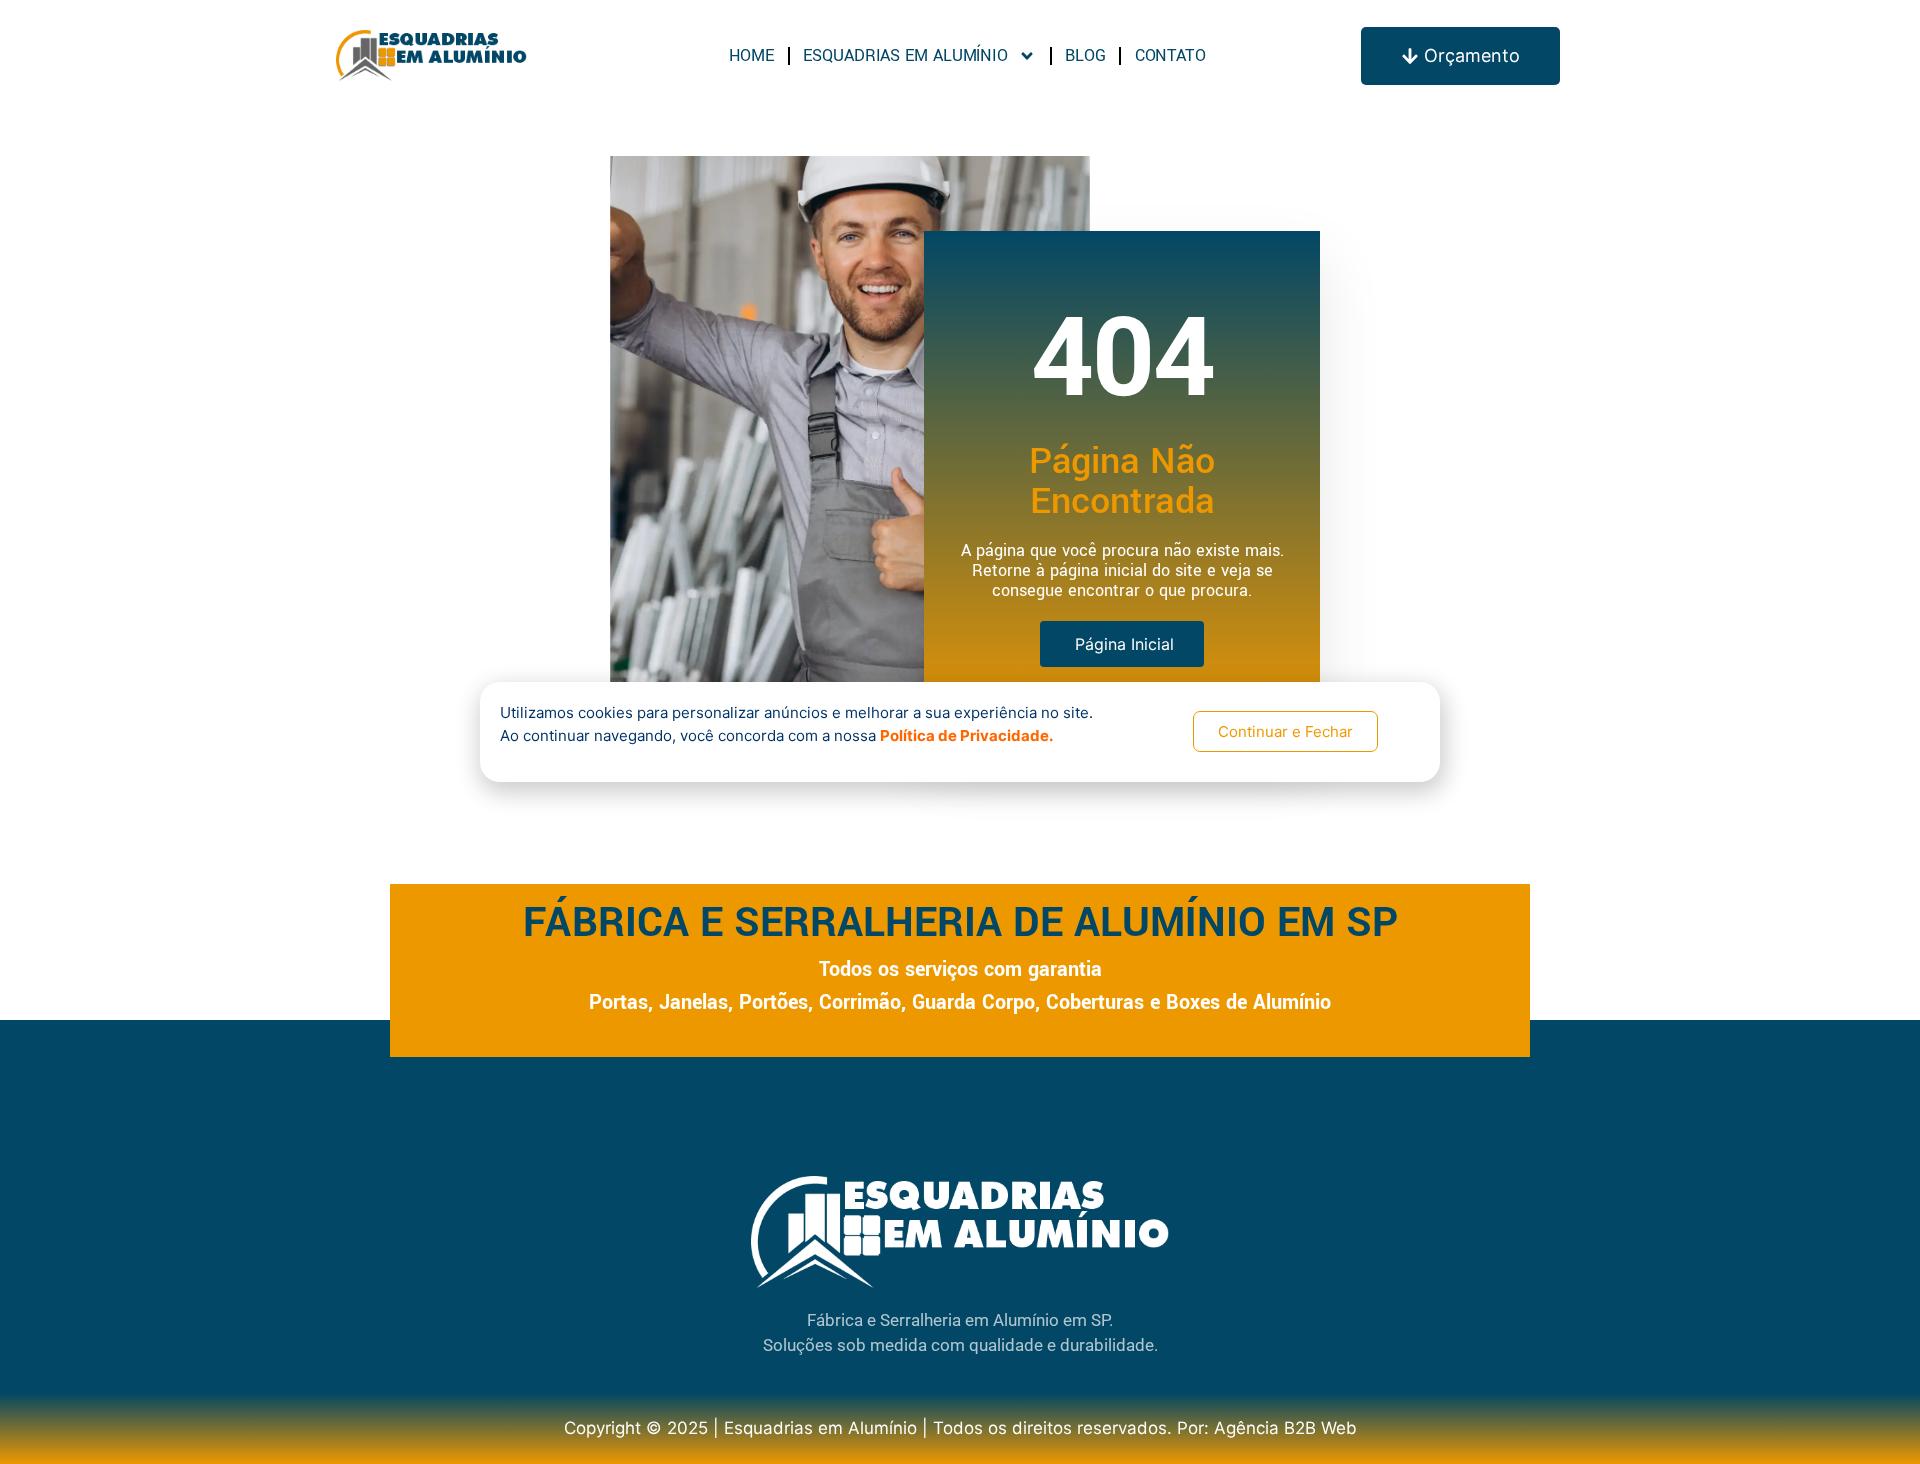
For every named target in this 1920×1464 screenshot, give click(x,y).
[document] (960, 732)
